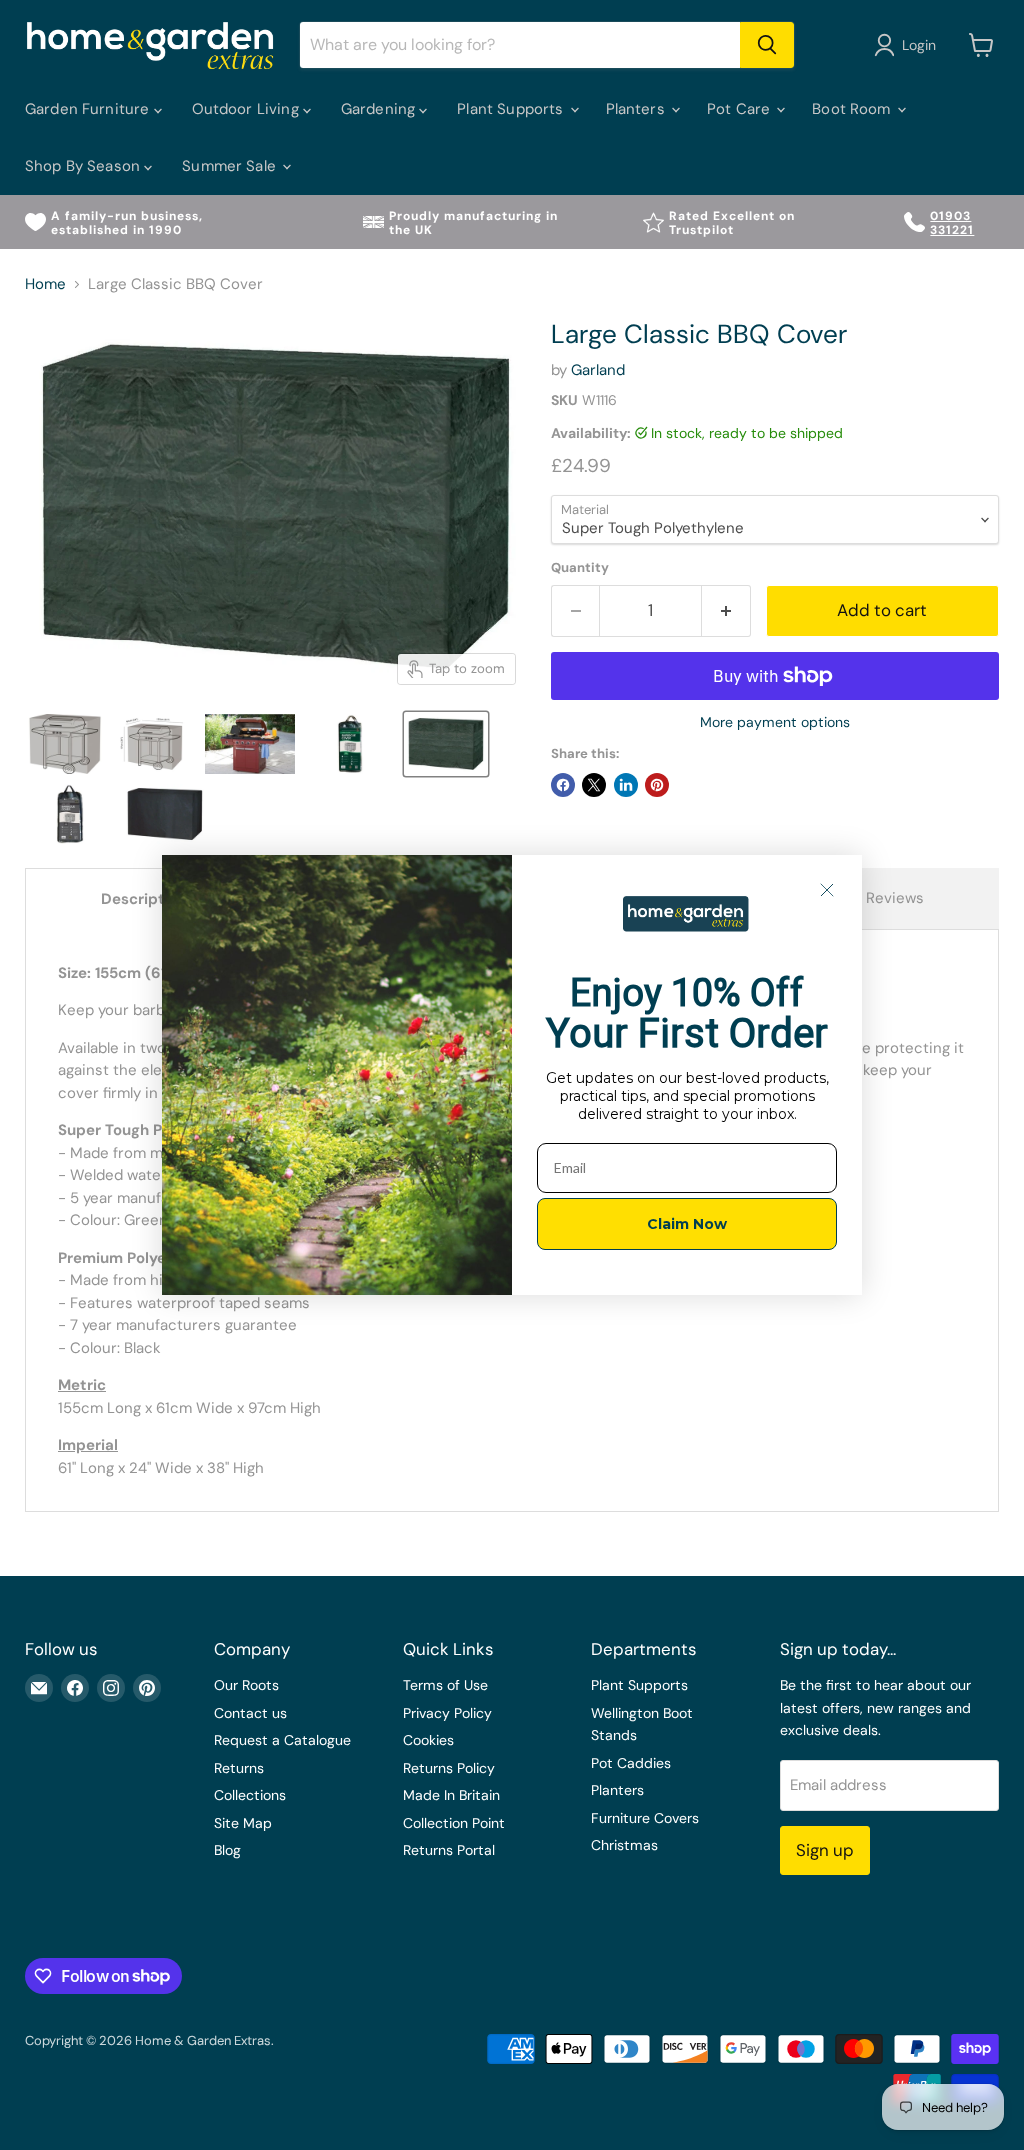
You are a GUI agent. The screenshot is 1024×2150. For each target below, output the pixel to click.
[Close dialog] (827, 890)
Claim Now (687, 1224)
